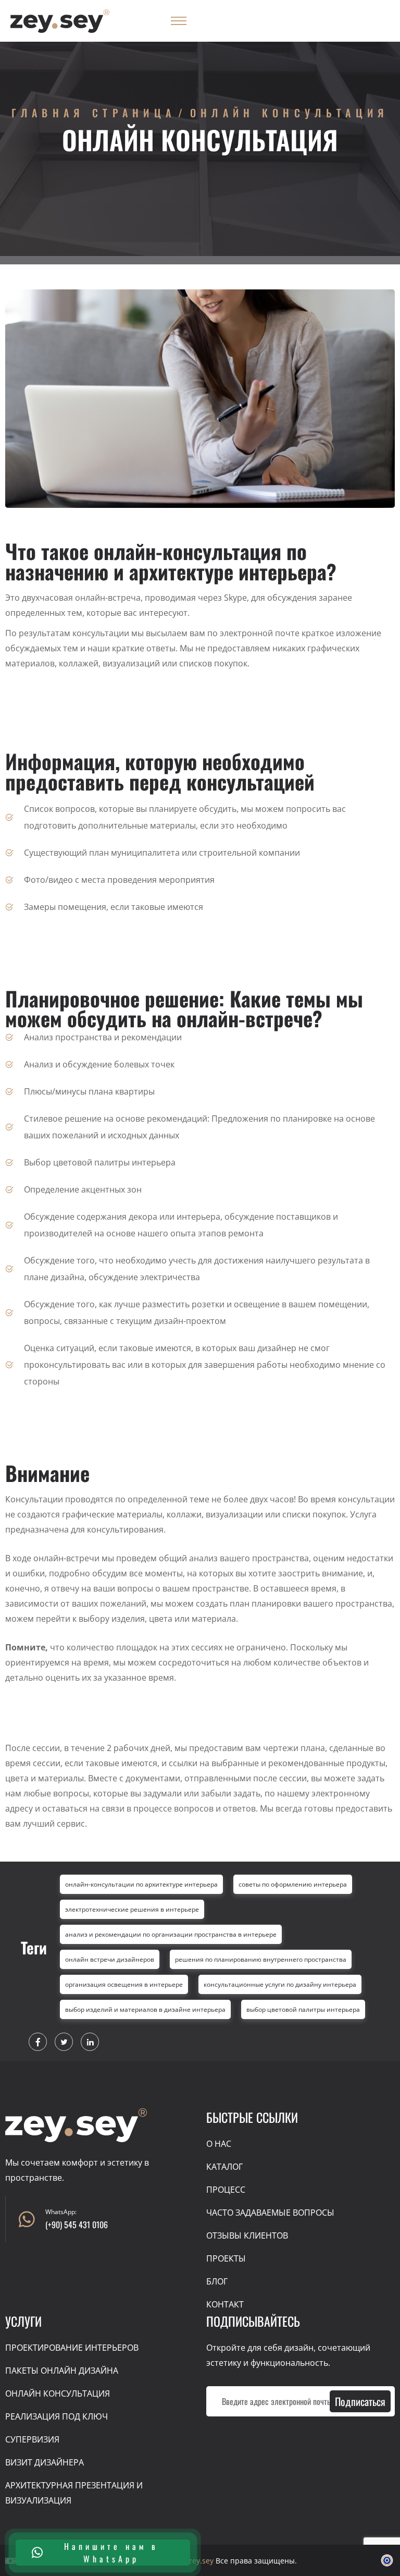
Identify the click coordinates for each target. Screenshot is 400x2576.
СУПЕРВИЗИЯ (32, 2439)
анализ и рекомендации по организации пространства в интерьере (171, 1934)
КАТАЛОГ (224, 2167)
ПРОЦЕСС (226, 2190)
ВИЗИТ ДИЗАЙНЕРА (45, 2462)
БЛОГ (217, 2281)
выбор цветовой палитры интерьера (303, 2009)
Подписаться (360, 2401)
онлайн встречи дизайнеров (110, 1959)
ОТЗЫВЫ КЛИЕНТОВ (247, 2235)
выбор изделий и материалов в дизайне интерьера (145, 2009)
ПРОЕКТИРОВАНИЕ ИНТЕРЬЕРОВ (72, 2348)
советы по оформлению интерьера (293, 1884)
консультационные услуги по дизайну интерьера (280, 1984)
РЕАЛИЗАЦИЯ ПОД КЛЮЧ (57, 2416)
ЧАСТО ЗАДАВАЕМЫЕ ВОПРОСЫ (270, 2213)
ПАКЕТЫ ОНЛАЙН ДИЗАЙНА (62, 2371)
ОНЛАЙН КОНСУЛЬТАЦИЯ (58, 2393)
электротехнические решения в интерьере (132, 1909)
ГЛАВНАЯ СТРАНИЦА (94, 113)
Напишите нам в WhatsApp (111, 2553)
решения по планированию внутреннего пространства (261, 1959)
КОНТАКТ (225, 2304)
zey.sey (201, 2561)
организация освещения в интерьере (124, 1984)
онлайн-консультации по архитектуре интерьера (141, 1884)
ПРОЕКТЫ (226, 2258)
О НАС (219, 2144)
